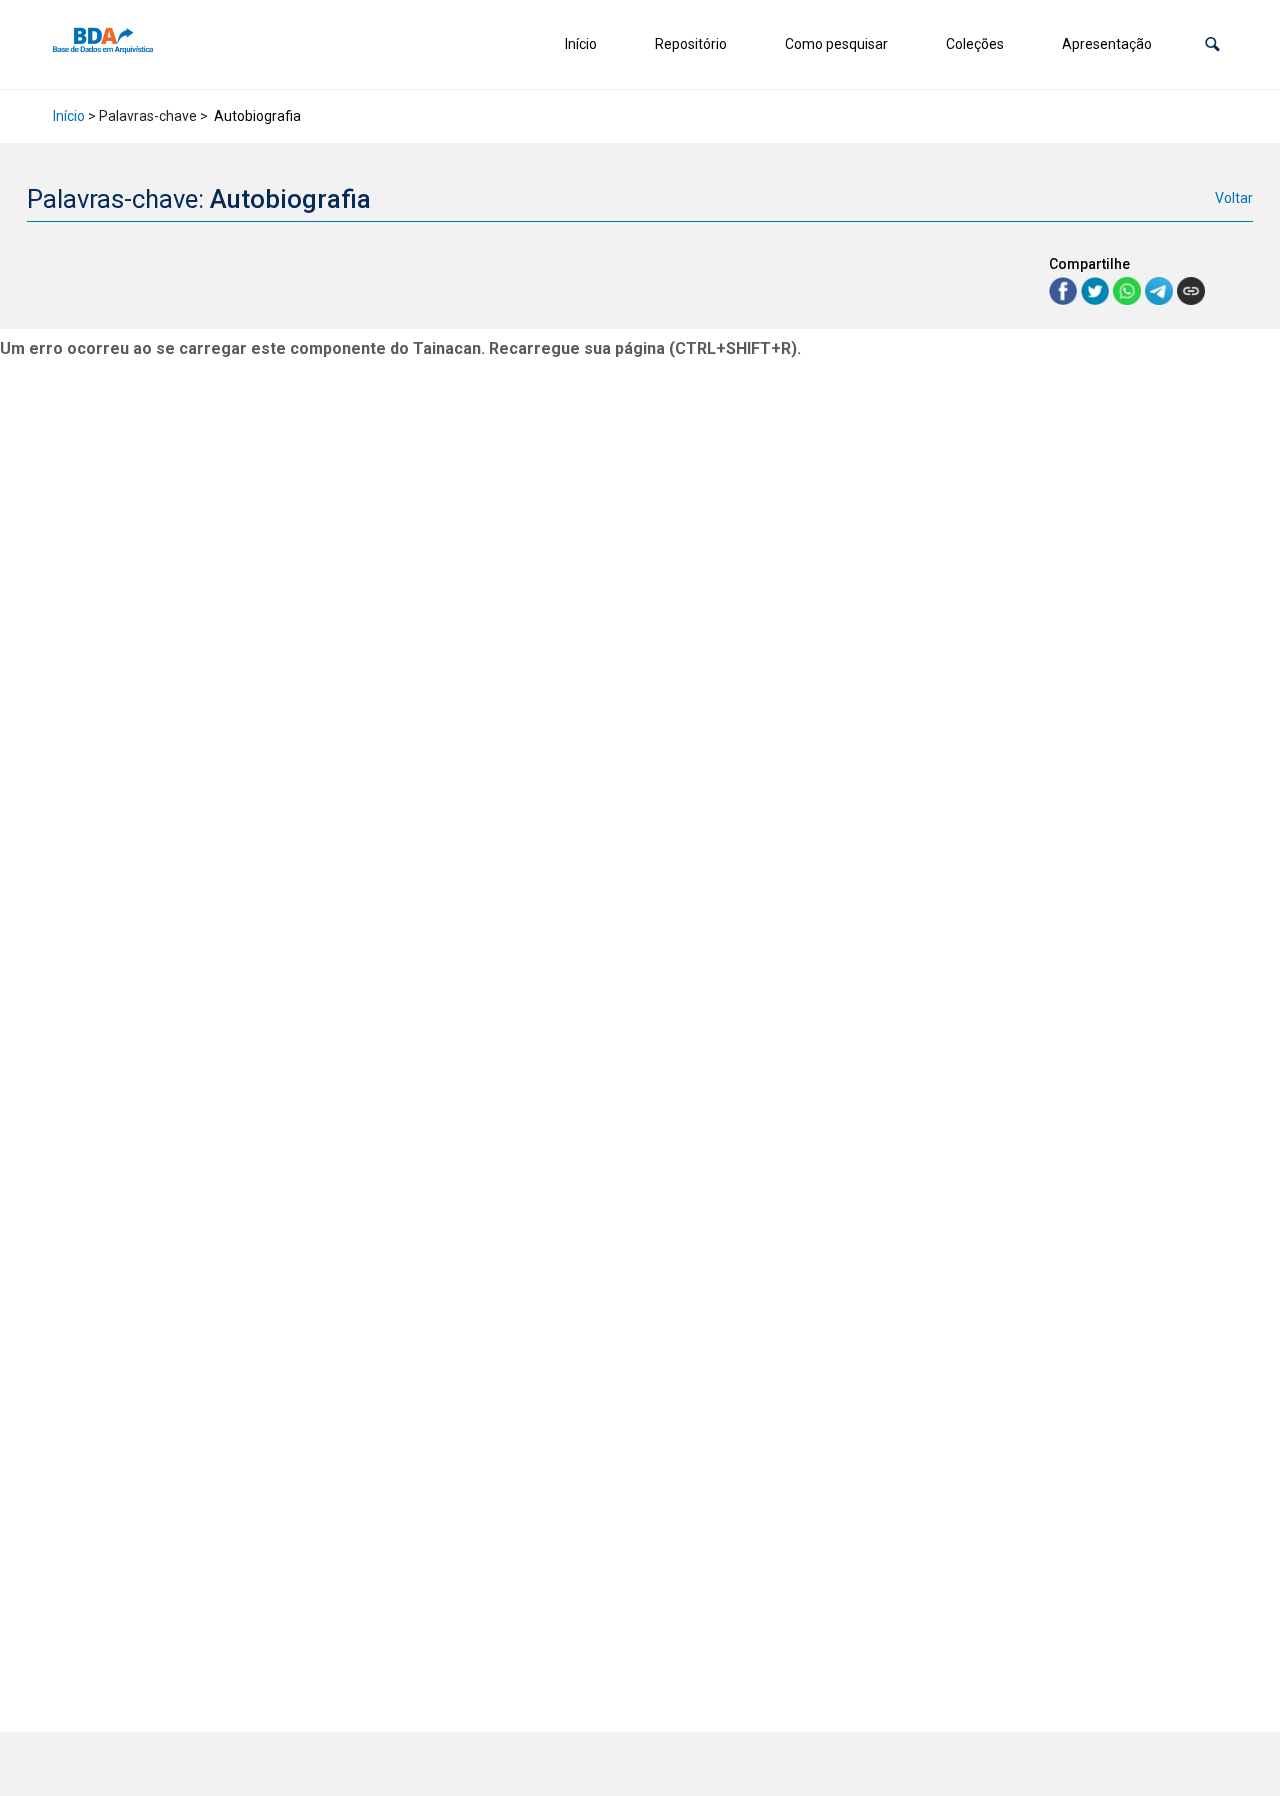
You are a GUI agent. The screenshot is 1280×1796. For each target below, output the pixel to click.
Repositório (691, 44)
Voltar (1234, 198)
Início (581, 44)
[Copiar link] (1191, 291)
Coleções (975, 44)
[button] (1212, 44)
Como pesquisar (836, 44)
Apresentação (1107, 44)
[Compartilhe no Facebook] (1065, 289)
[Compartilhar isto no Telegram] (1161, 289)
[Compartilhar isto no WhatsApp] (1129, 289)
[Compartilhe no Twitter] (1097, 289)
